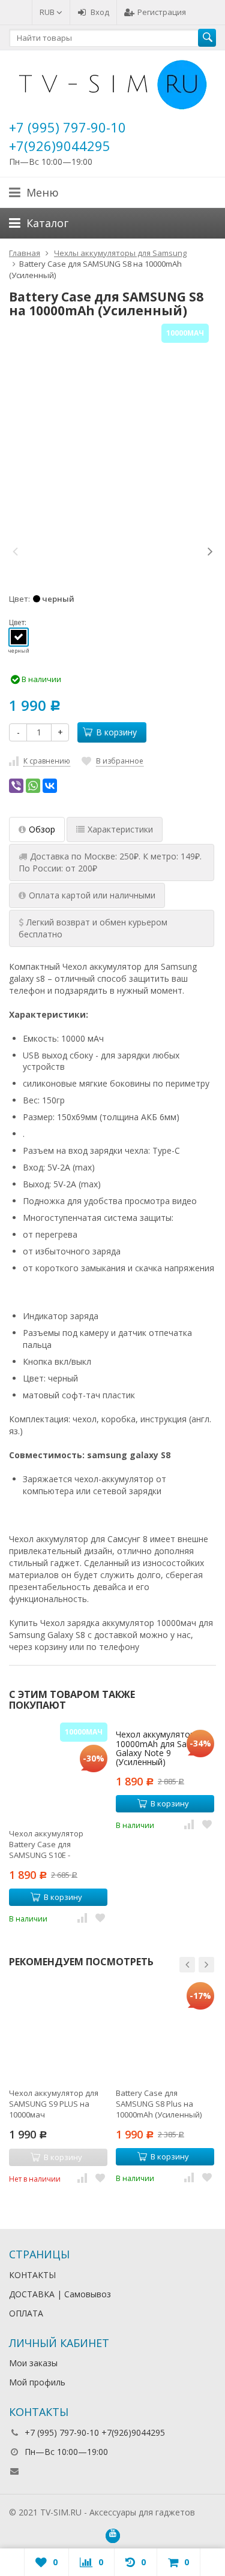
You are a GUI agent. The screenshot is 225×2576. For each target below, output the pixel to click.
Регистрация (162, 12)
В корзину (116, 732)
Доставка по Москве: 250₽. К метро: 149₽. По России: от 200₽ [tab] (110, 862)
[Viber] (16, 786)
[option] (52, 551)
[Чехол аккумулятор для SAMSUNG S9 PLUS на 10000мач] (58, 2031)
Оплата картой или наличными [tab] (92, 895)
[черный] (19, 637)
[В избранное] (100, 1917)
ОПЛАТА (26, 2313)
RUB (48, 12)
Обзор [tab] (42, 829)
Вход (100, 12)
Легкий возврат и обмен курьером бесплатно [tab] (93, 928)
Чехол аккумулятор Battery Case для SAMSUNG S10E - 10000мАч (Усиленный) (51, 1844)
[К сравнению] (82, 1917)
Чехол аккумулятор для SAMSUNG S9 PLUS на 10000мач (54, 2104)
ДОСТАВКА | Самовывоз (60, 2294)
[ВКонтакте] (50, 786)
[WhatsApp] (33, 786)
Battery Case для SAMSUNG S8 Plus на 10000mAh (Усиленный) (159, 2104)
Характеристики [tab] (120, 829)
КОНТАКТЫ (32, 2275)
